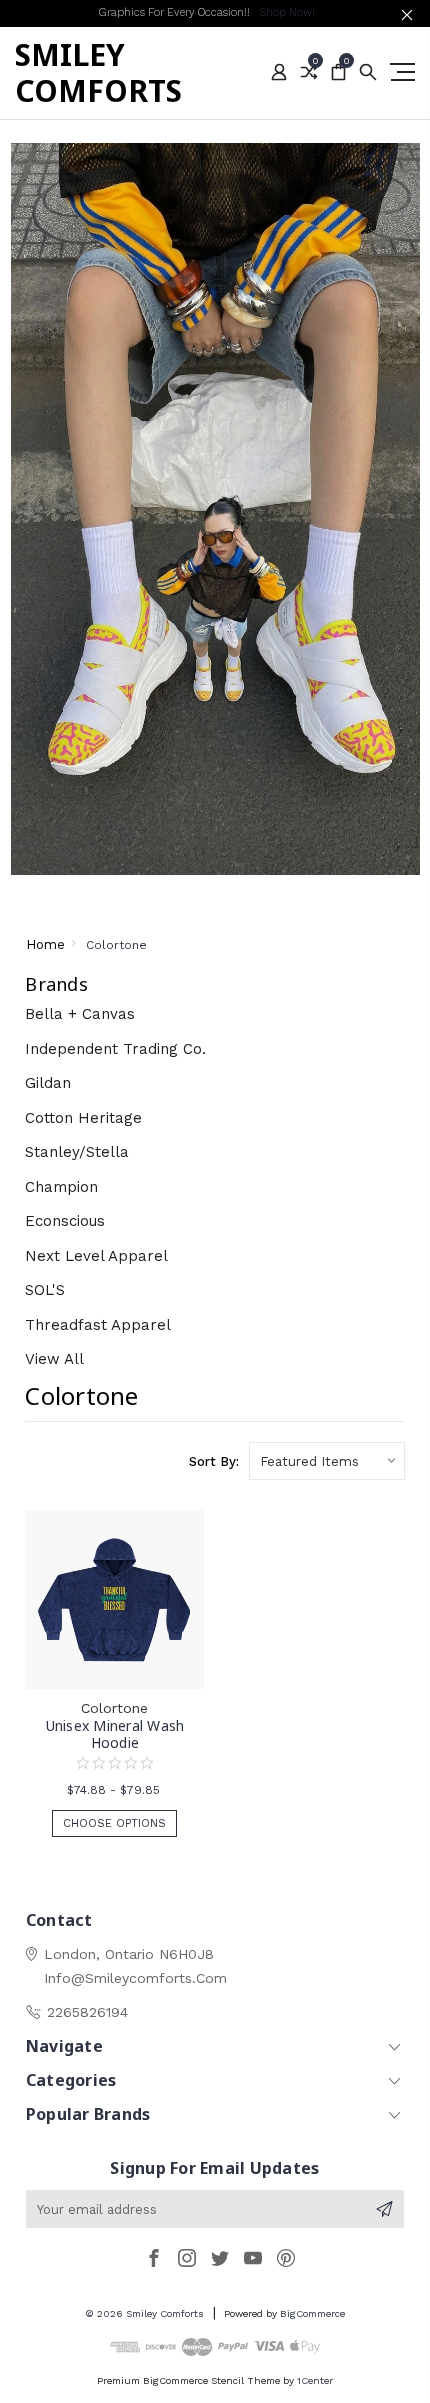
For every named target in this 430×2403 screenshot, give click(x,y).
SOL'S (45, 1290)
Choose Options (114, 1823)
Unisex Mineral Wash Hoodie (115, 1734)
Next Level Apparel (96, 1256)
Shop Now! (287, 12)
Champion (61, 1187)
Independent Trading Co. (115, 1049)
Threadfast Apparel (98, 1325)
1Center (315, 2380)
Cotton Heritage (83, 1118)
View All (54, 1359)
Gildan (48, 1083)
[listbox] (327, 1461)
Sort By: (214, 1461)
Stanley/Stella (77, 1152)
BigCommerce (312, 2313)
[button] (215, 509)
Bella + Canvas (80, 1014)
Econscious (65, 1221)
